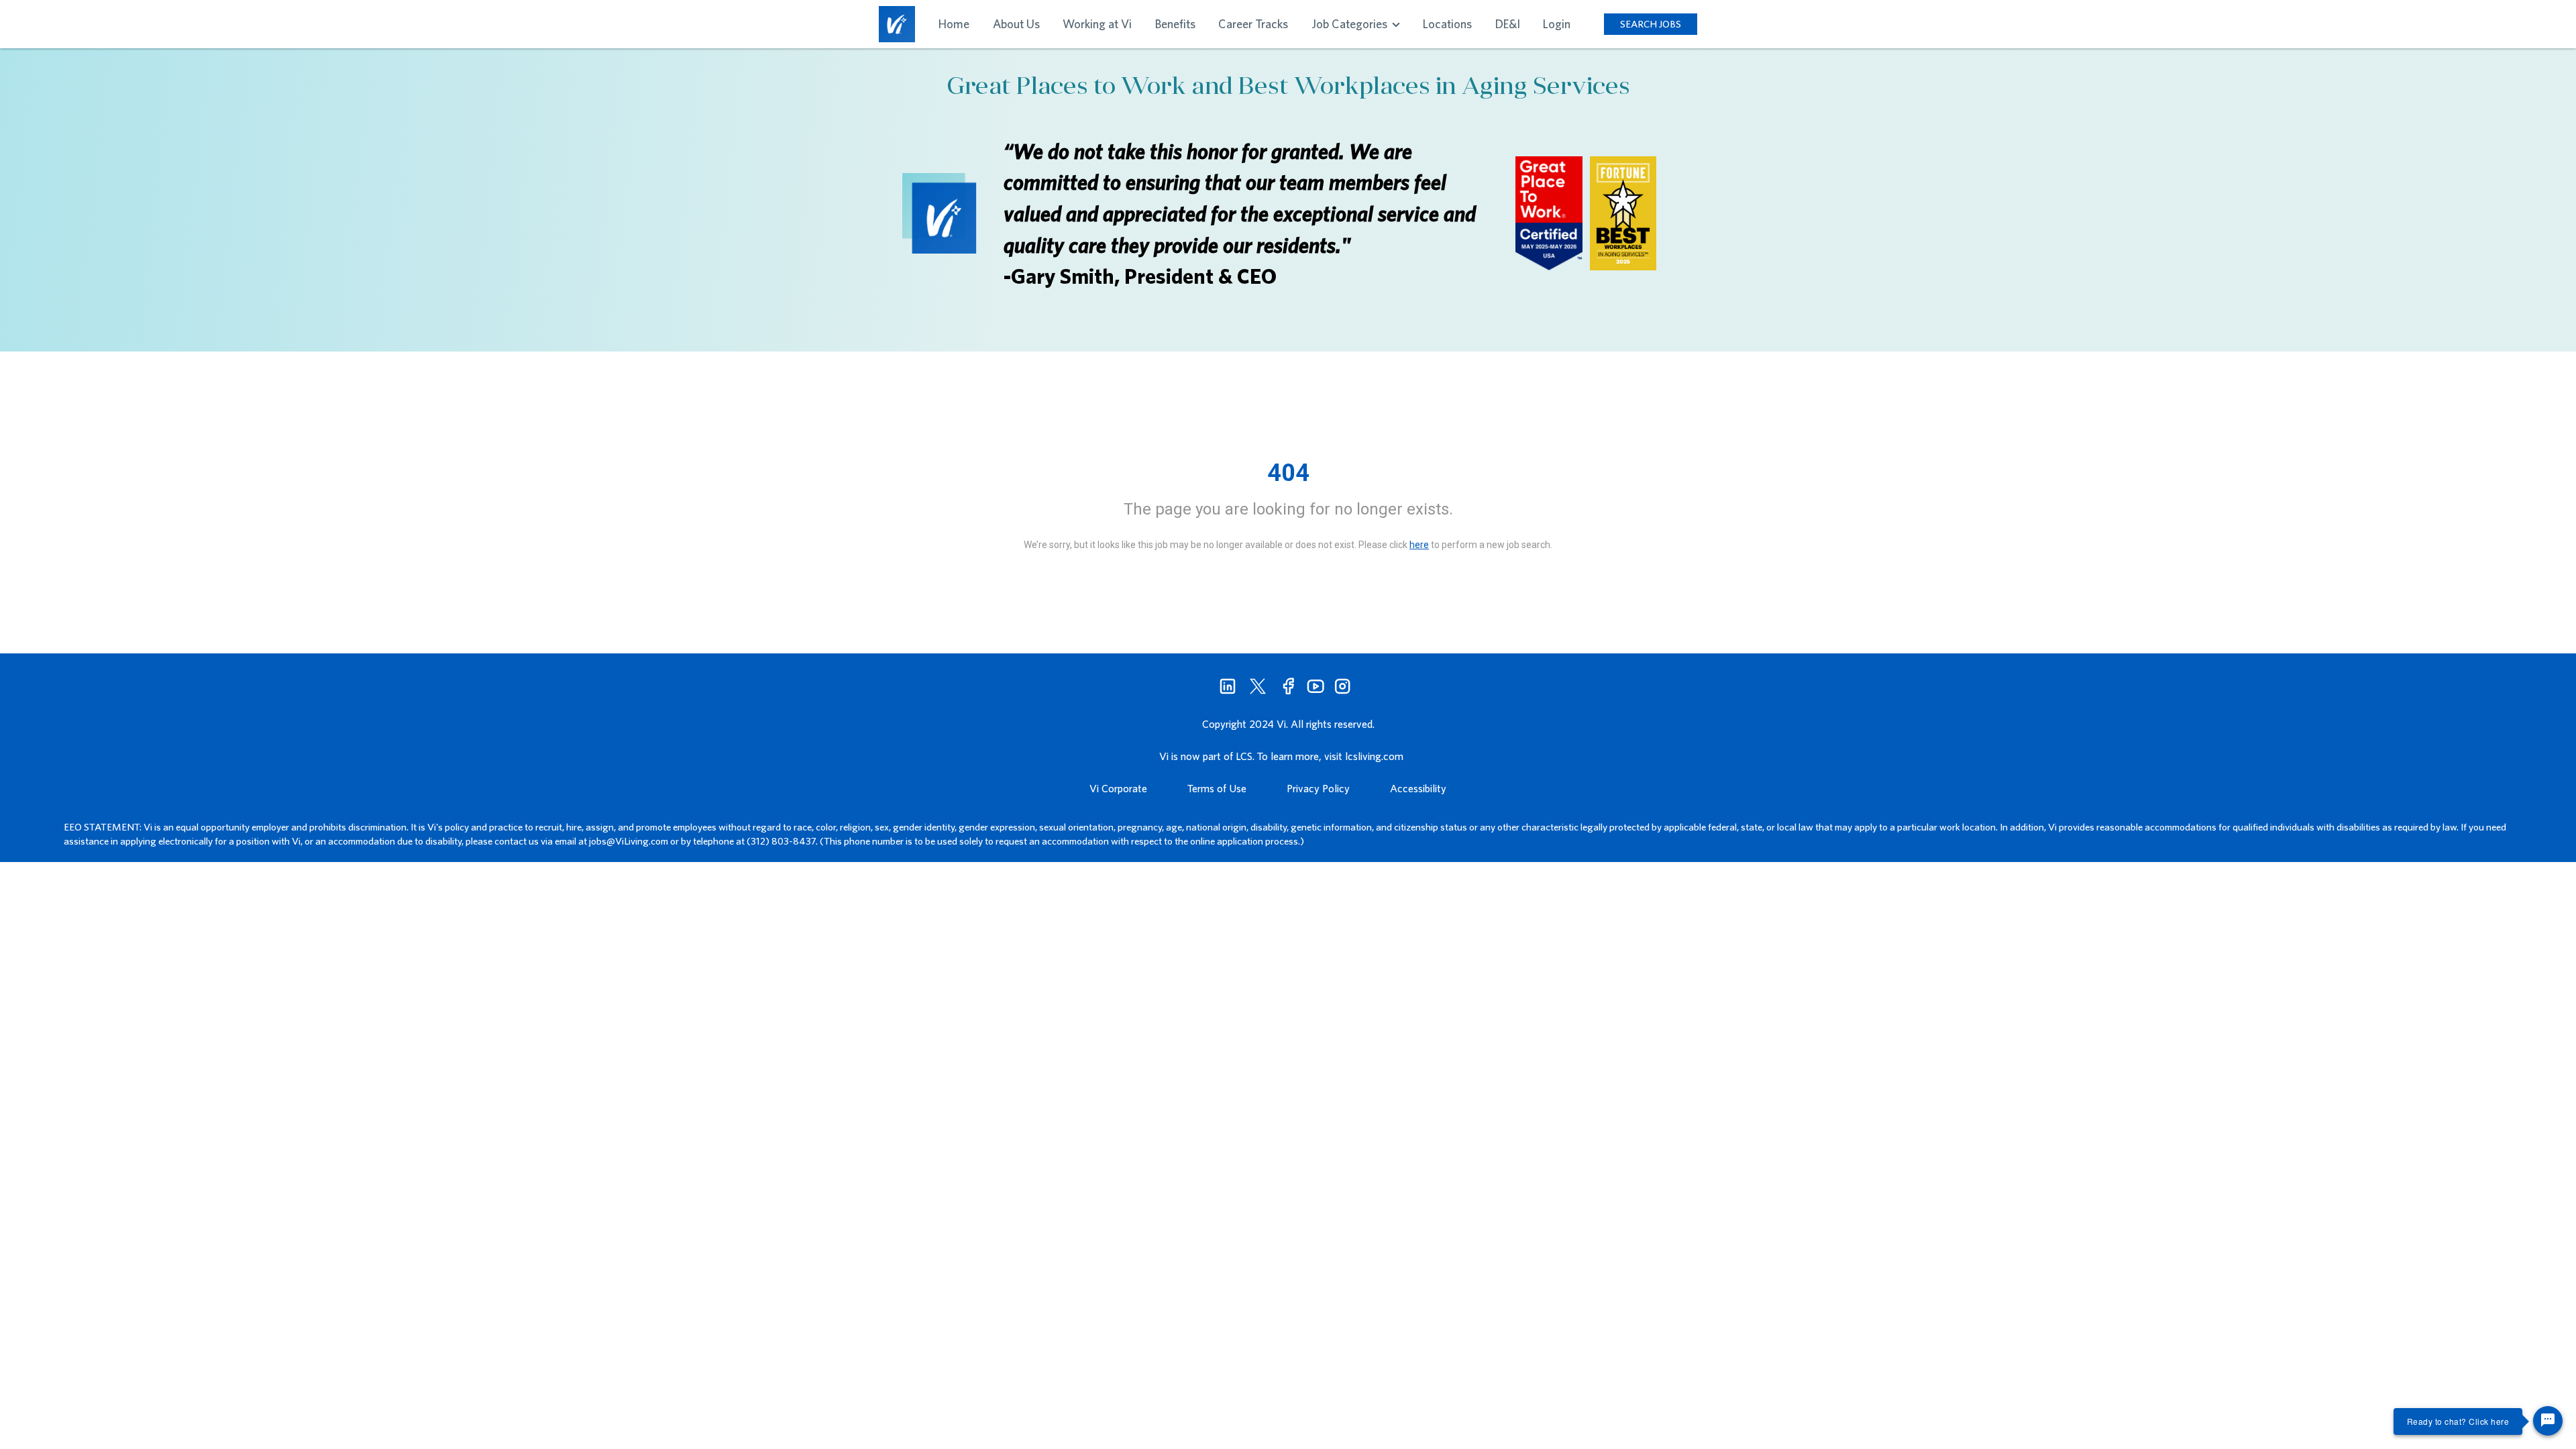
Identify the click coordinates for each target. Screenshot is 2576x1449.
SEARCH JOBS (1651, 24)
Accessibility (1418, 788)
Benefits (1175, 24)
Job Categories (1351, 24)
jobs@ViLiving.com (629, 841)
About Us (1016, 24)
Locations (1447, 24)
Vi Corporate (1118, 788)
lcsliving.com (1374, 756)
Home (954, 24)
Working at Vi (1097, 24)
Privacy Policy (1318, 788)
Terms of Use (1217, 788)
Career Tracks (1253, 24)
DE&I (1508, 24)
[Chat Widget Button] (2548, 1421)
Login (1557, 24)
